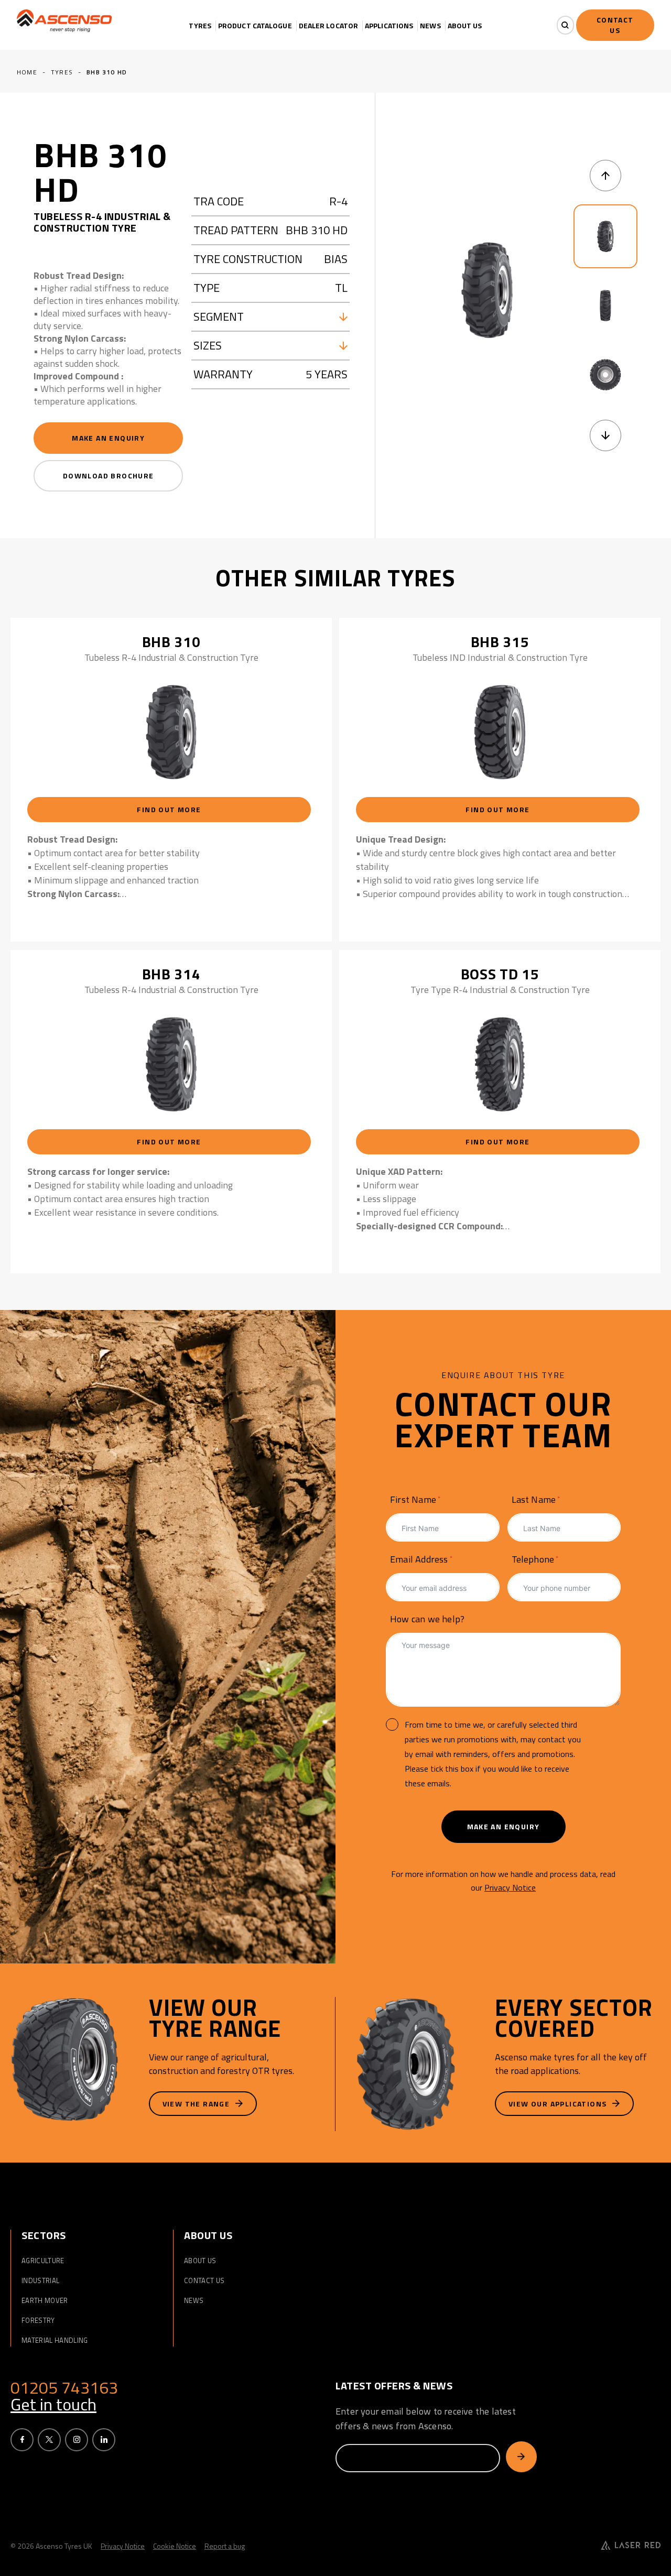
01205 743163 (64, 2387)
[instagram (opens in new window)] (77, 2440)
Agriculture (43, 2261)
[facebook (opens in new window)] (22, 2440)
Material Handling (55, 2340)
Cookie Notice (175, 2546)
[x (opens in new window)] (49, 2440)
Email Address (419, 1559)
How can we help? (427, 1619)
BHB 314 (171, 974)
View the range (197, 2104)
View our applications (559, 2104)
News (430, 26)
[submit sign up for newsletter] (521, 2457)
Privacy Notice (510, 1887)
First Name (413, 1499)
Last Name (534, 1499)
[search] (565, 25)
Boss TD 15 (500, 974)
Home (27, 72)
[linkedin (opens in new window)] (104, 2440)
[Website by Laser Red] (631, 2546)
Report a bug (225, 2546)
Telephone (533, 1559)
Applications (389, 26)
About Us (465, 26)
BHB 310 (171, 642)
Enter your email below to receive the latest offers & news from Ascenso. (426, 2419)
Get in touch (53, 2404)
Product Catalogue (255, 26)
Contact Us (204, 2280)
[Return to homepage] (66, 21)
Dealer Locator (328, 26)
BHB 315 (500, 642)
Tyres (200, 26)
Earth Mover (45, 2300)
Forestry (38, 2320)
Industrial (40, 2280)
